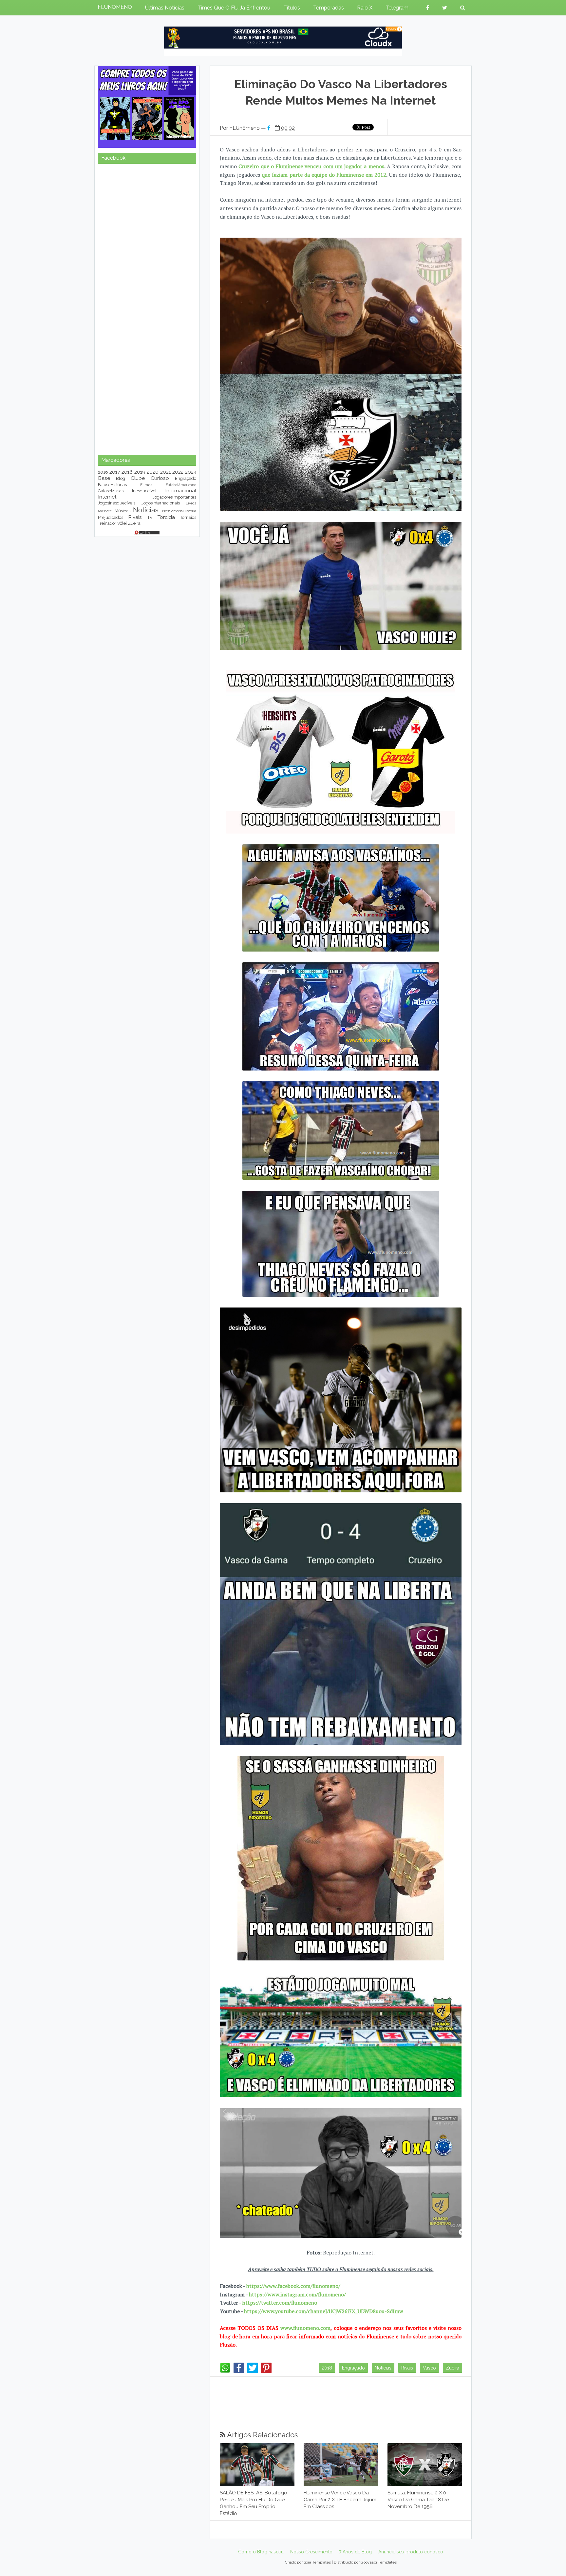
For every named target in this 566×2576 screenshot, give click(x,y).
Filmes (146, 485)
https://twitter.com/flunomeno (280, 2303)
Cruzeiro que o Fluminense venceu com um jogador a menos (311, 166)
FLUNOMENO (115, 7)
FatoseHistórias (112, 485)
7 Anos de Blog (355, 2552)
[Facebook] (239, 2371)
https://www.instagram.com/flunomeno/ (297, 2294)
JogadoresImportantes (174, 497)
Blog (121, 478)
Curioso (160, 478)
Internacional (181, 491)
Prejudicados (111, 517)
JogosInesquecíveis (117, 503)
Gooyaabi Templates (379, 2562)
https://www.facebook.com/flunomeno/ (293, 2286)
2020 (153, 472)
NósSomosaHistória (179, 511)
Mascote (105, 511)
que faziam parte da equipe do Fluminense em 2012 (324, 175)
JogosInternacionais (161, 503)
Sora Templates (317, 2562)
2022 (178, 472)
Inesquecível (144, 491)
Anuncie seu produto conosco (411, 2552)
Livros (191, 503)
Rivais (407, 2368)
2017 (115, 472)
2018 (327, 2368)
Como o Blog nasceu (261, 2552)
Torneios (188, 517)
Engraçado (353, 2368)
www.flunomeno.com (305, 2328)
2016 (103, 472)
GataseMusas (111, 491)
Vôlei (122, 523)
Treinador (107, 523)
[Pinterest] (266, 2371)
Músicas (123, 511)
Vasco (429, 2368)
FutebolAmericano (181, 485)
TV (150, 517)
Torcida (166, 517)
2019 (140, 472)
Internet (107, 497)
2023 (191, 472)
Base (104, 478)
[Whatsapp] (225, 2371)
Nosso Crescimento (311, 2552)
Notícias (383, 2368)
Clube (138, 478)
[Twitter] (253, 2371)
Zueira (453, 2368)
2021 (165, 472)
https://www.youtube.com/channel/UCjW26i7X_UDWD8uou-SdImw (324, 2311)
